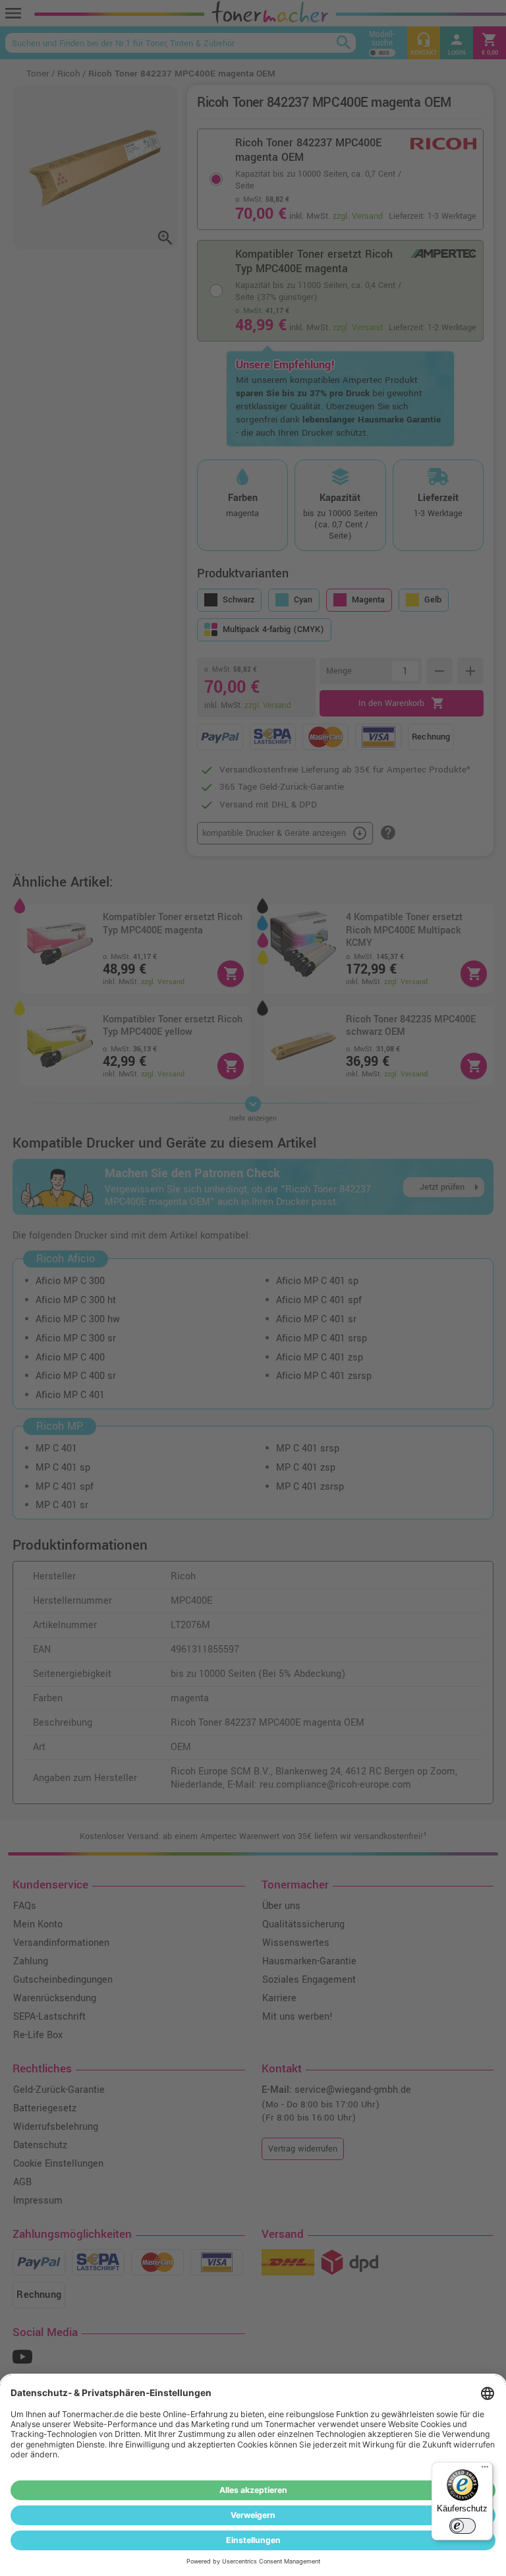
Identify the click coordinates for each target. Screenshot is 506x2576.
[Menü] (485, 2470)
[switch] (463, 2526)
